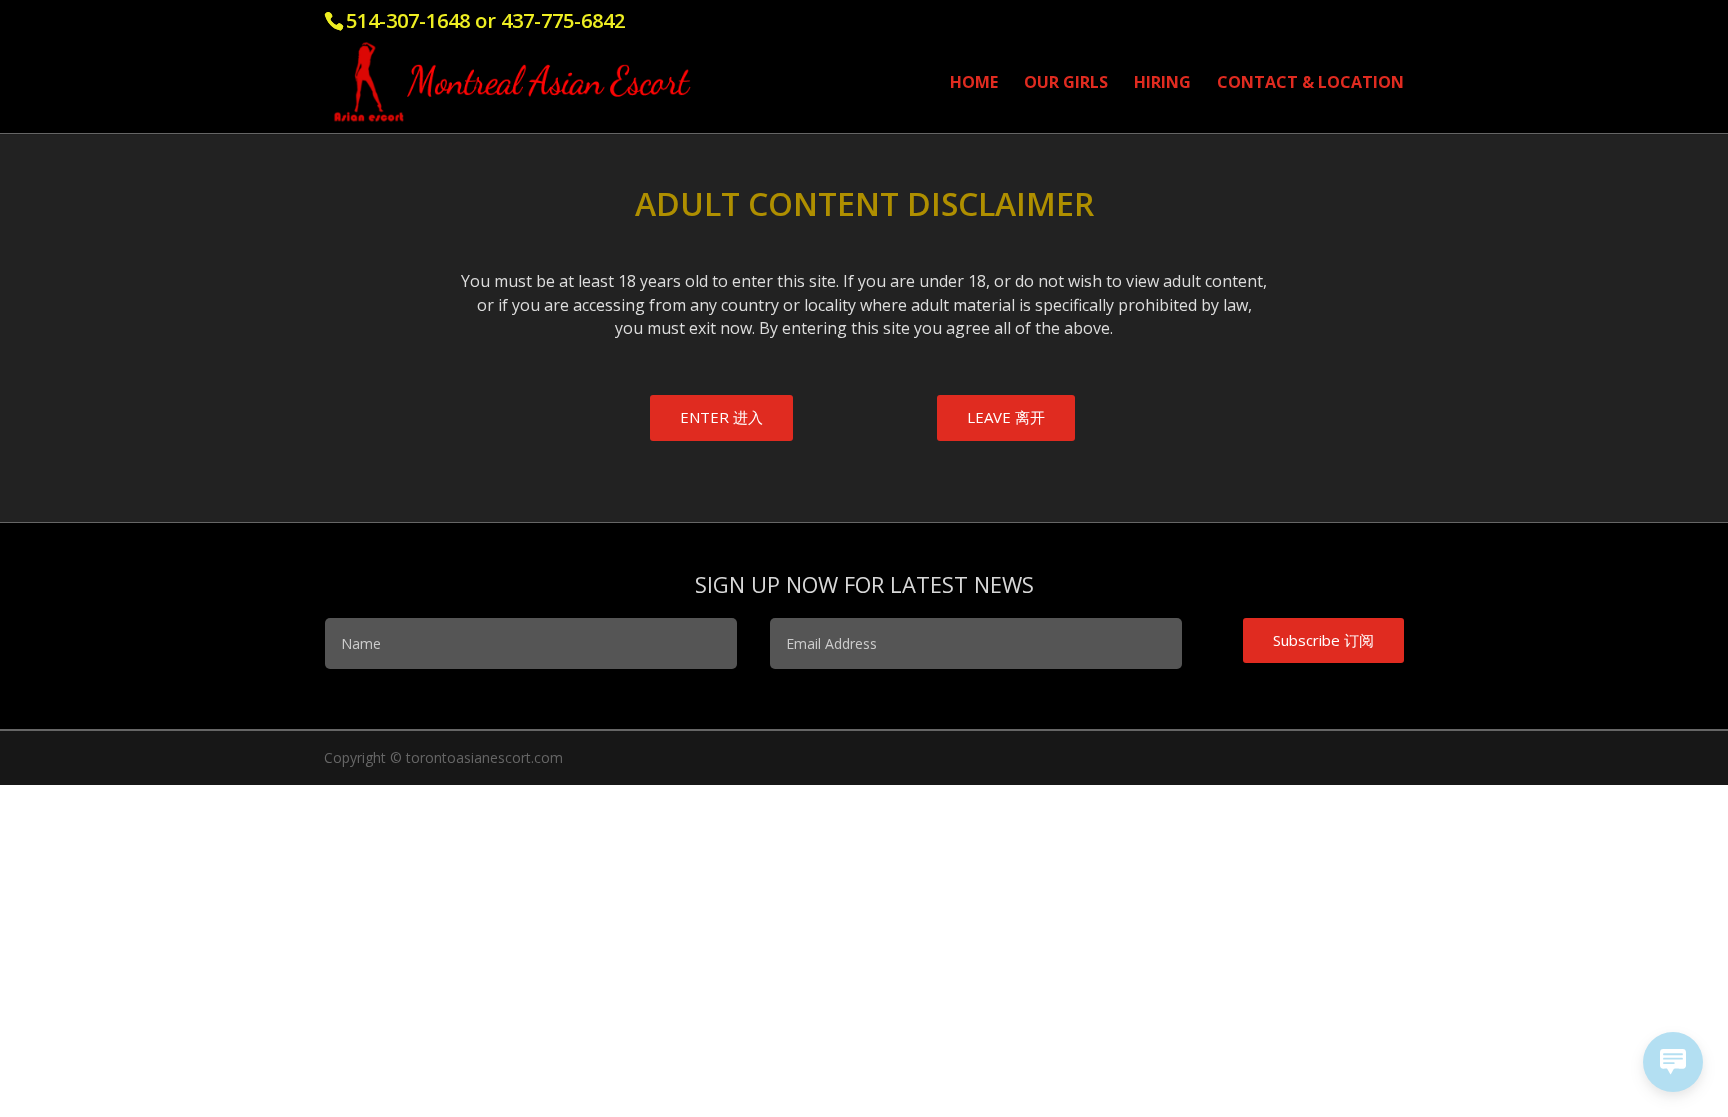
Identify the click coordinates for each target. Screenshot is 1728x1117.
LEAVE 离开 (1006, 417)
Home (974, 84)
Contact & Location (1310, 84)
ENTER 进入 (721, 417)
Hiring (1162, 84)
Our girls (1066, 84)
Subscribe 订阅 (1323, 640)
